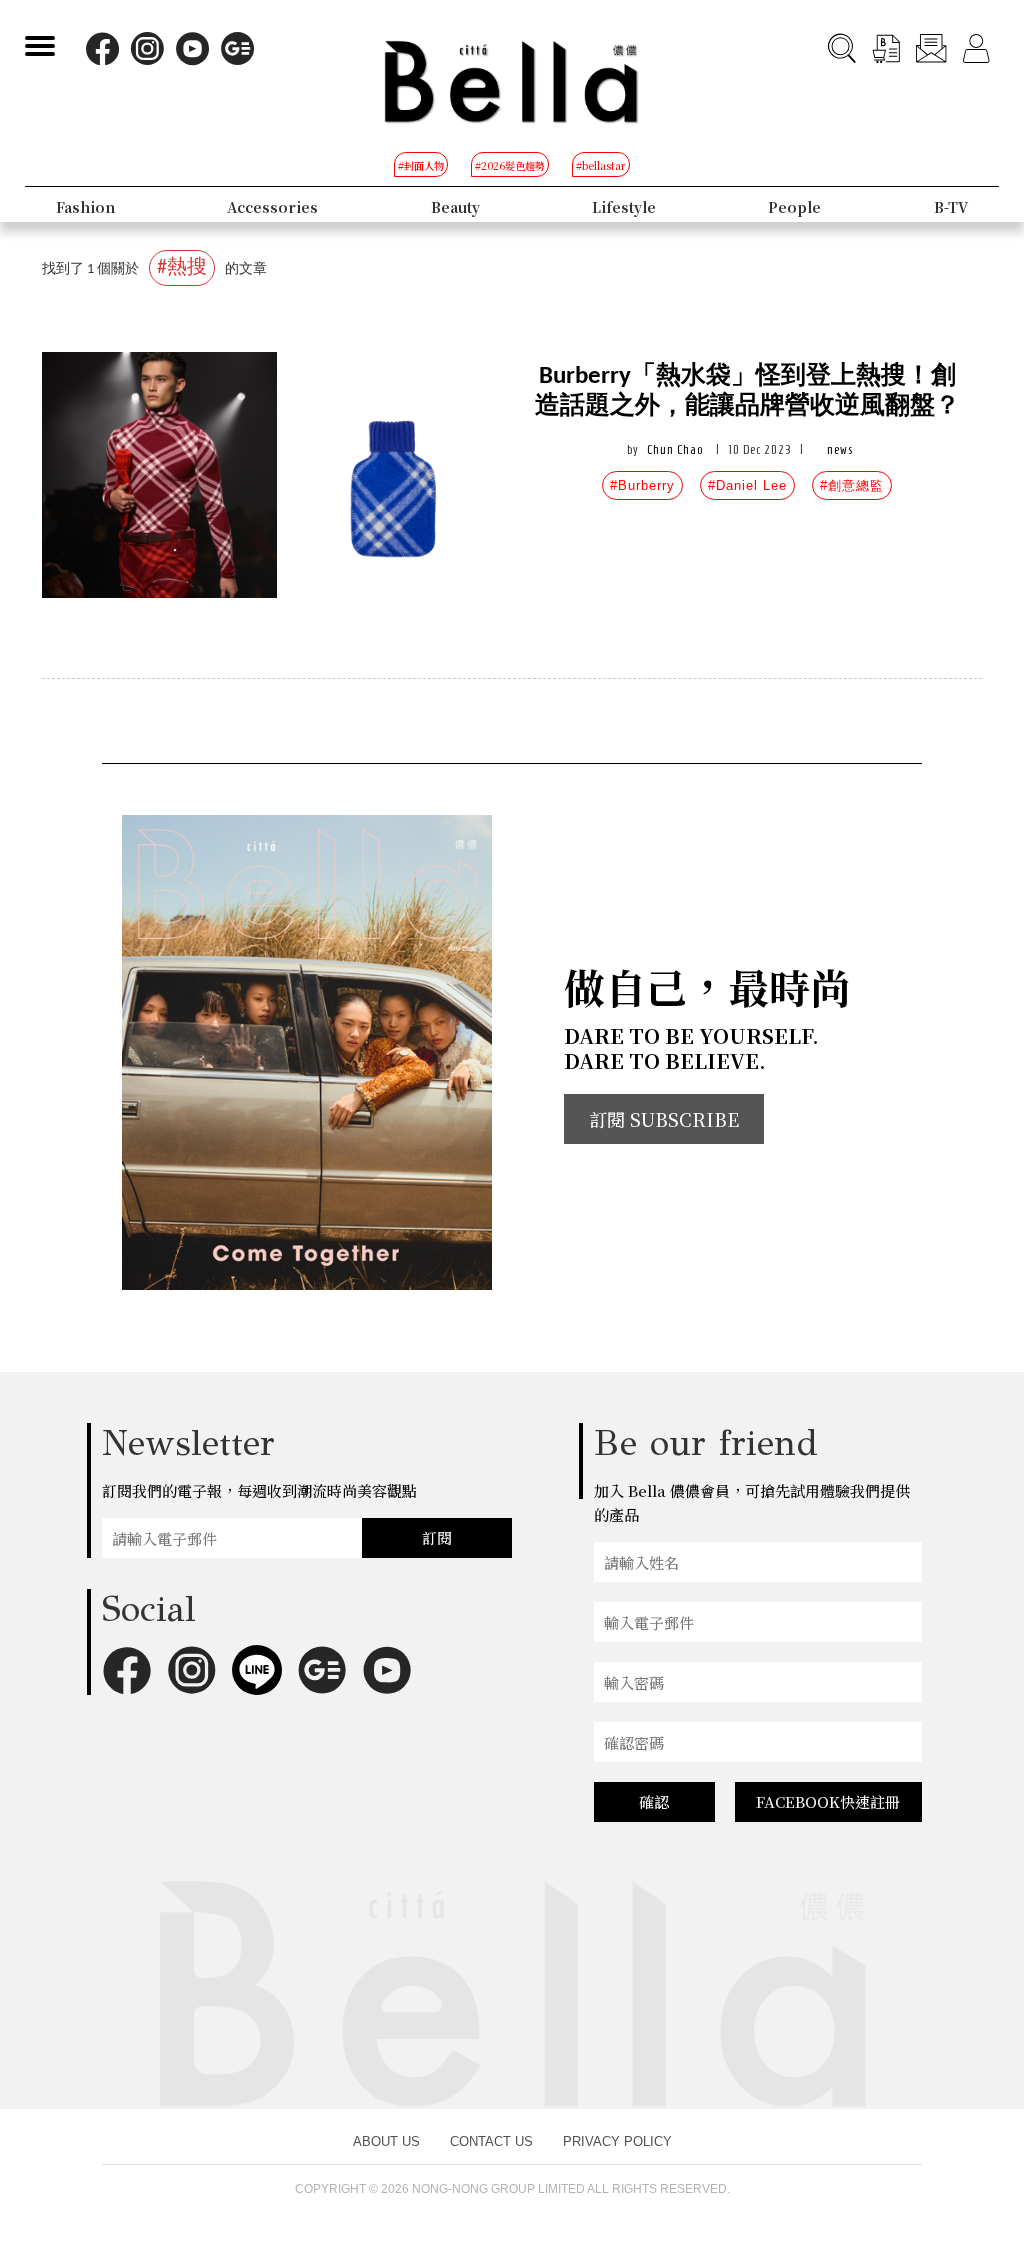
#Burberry (642, 485)
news (840, 449)
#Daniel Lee (747, 485)
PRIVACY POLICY (617, 2141)
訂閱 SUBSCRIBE (664, 1119)
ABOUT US (386, 2141)
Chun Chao (675, 449)
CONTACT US (491, 2141)
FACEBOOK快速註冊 (828, 1801)
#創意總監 (852, 485)
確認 (654, 1801)
